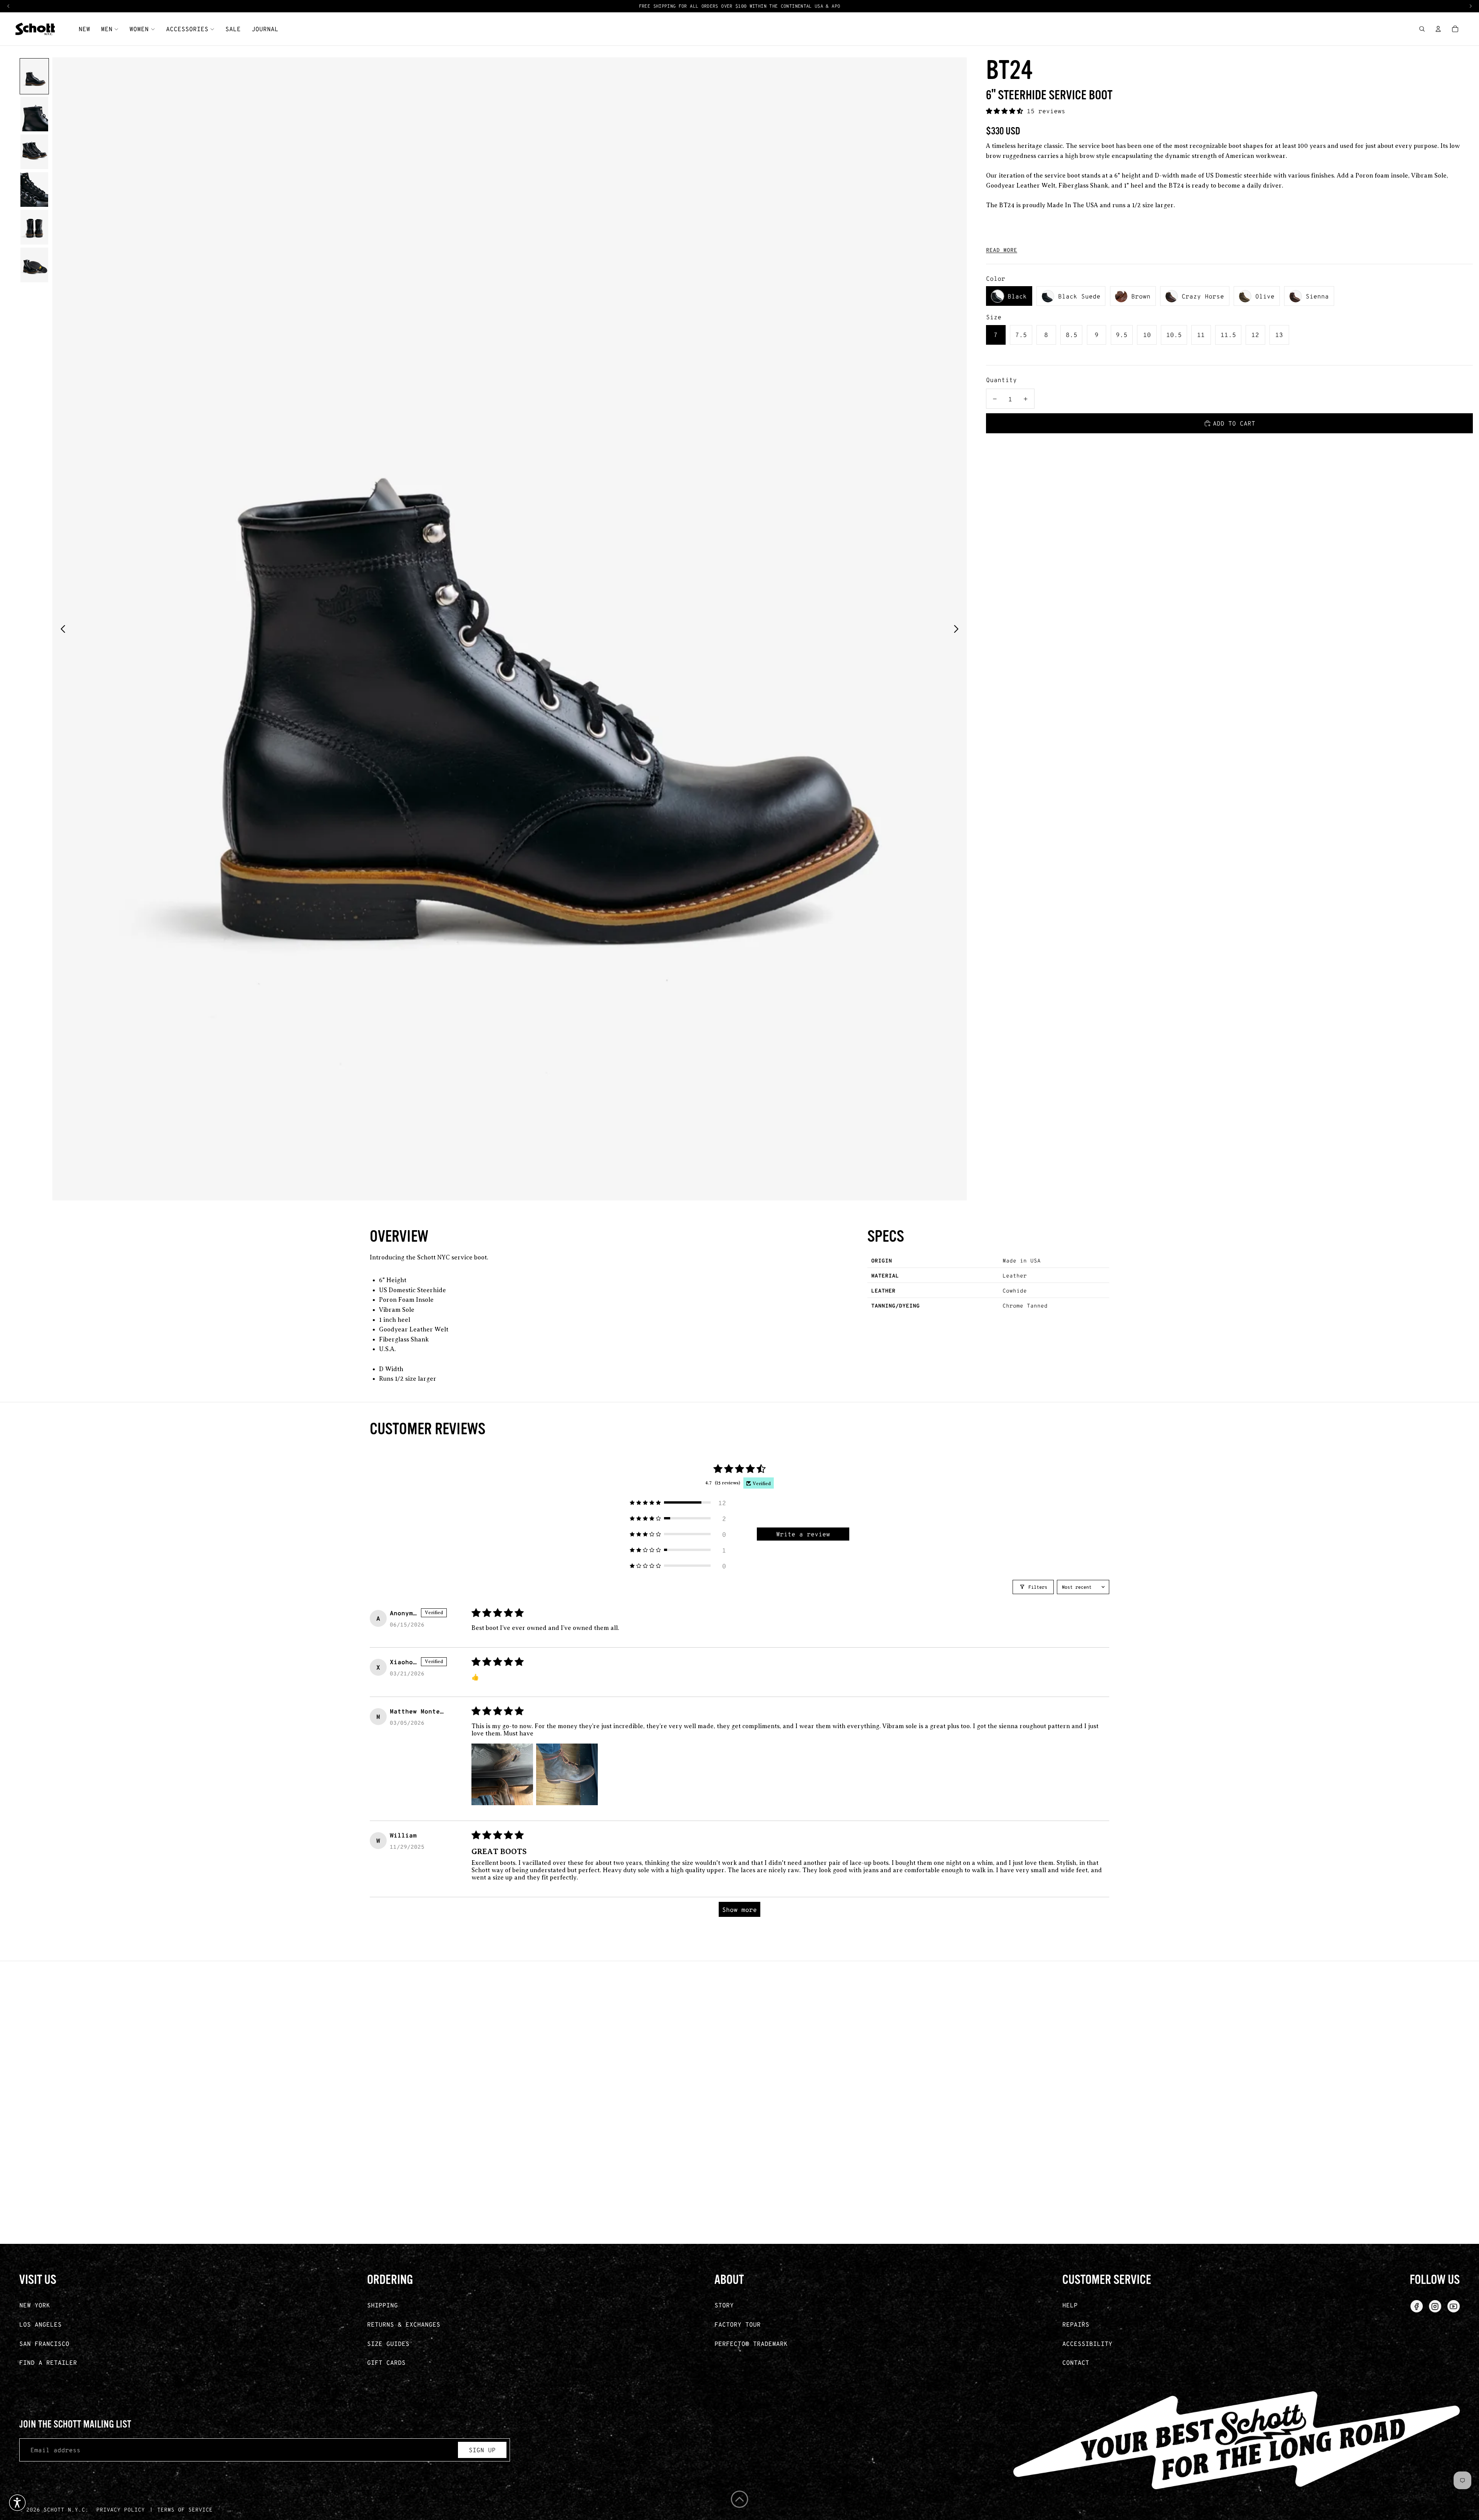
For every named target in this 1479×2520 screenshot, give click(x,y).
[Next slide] (958, 629)
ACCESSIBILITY (1087, 2343)
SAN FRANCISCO (44, 2343)
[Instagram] (1435, 2306)
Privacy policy (121, 2509)
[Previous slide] (61, 629)
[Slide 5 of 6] (34, 227)
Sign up (482, 2450)
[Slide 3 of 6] (34, 152)
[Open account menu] (1438, 29)
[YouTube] (1454, 2306)
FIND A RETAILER (48, 2362)
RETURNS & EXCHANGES (404, 2324)
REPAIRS (1076, 2324)
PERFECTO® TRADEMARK (751, 2343)
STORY (724, 2305)
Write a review (803, 1534)
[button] (1006, 111)
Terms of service (185, 2509)
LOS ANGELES (40, 2324)
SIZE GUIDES (388, 2343)
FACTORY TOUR (738, 2324)
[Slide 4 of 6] (34, 189)
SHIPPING (382, 2305)
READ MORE (1002, 250)
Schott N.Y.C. (66, 2509)
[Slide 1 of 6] (34, 76)
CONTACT (1076, 2362)
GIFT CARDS (386, 2362)
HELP (1070, 2305)
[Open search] (1422, 29)
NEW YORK (35, 2305)
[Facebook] (1417, 2306)
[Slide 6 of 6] (34, 265)
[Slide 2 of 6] (34, 114)
